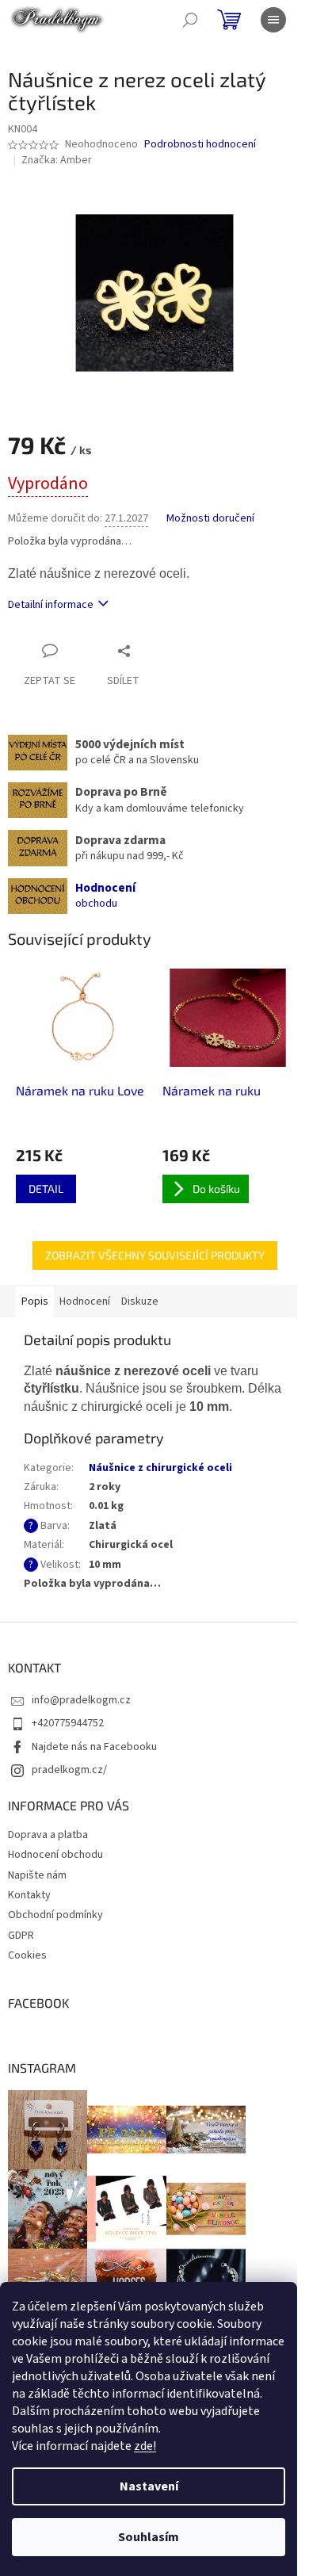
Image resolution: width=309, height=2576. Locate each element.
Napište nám (37, 1875)
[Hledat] (190, 20)
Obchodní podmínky (55, 1915)
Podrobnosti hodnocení (200, 145)
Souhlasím (149, 2537)
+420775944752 (68, 1723)
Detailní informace (51, 605)
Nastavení (149, 2486)
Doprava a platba (48, 1835)
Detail (46, 1189)
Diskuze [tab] (140, 1301)
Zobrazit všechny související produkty (155, 1255)
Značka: (57, 160)
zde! (145, 2446)
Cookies (27, 1955)
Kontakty (29, 1895)
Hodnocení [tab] (85, 1301)
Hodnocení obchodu (55, 1855)
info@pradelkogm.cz (81, 1700)
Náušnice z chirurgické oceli (160, 1468)
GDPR (21, 1936)
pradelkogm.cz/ (69, 1770)
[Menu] (273, 20)
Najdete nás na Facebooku (94, 1747)
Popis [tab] (35, 1301)
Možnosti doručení (210, 519)
